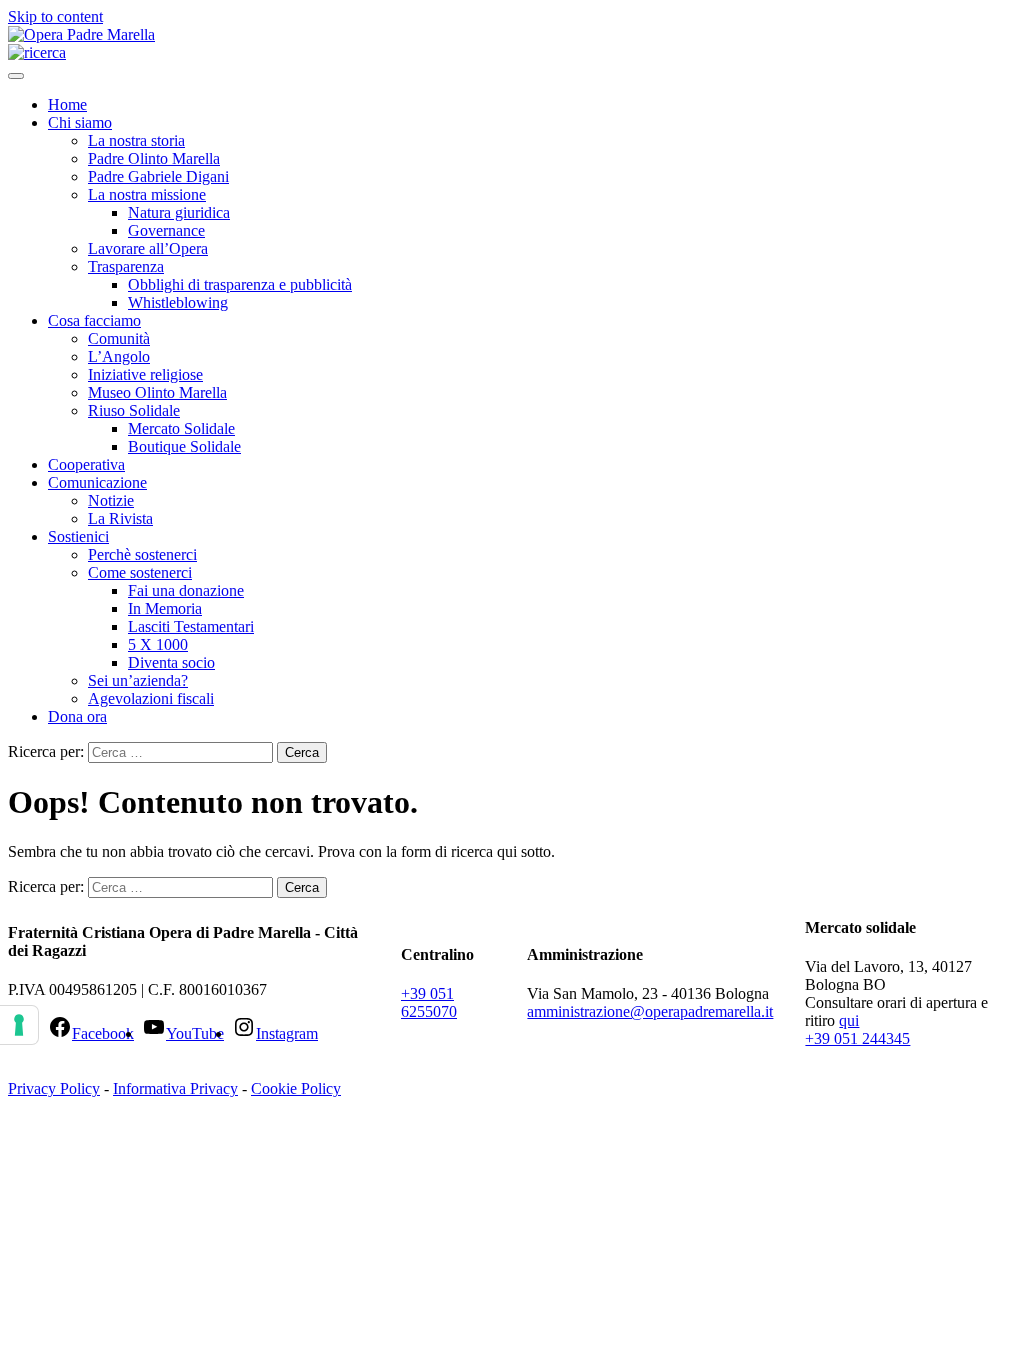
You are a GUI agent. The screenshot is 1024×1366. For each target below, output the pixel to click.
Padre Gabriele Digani (158, 176)
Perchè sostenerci (142, 554)
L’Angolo (119, 356)
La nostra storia (136, 140)
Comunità (119, 338)
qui (849, 1020)
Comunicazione (97, 482)
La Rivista (120, 518)
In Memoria (165, 608)
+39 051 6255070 (429, 1002)
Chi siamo (80, 122)
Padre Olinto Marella (154, 158)
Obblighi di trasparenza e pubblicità (240, 284)
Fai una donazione (186, 590)
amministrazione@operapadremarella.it (650, 1011)
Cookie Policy (296, 1088)
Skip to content (55, 16)
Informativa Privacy (175, 1088)
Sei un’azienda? (138, 680)
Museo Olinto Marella (157, 392)
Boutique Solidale (184, 446)
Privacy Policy (54, 1088)
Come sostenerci (140, 572)
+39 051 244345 (857, 1038)
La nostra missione (147, 194)
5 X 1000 (158, 644)
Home (67, 104)
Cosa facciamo (94, 320)
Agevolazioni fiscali (151, 698)
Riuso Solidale (134, 410)
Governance (166, 230)
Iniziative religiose (145, 374)
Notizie (111, 500)
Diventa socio (171, 662)
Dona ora (77, 716)
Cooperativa (86, 464)
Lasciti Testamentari (191, 626)
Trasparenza (126, 266)
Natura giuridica (179, 212)
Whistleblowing (178, 302)
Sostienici (78, 536)
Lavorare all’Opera (148, 248)
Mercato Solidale (181, 428)
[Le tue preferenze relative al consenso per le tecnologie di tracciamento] (19, 1025)
